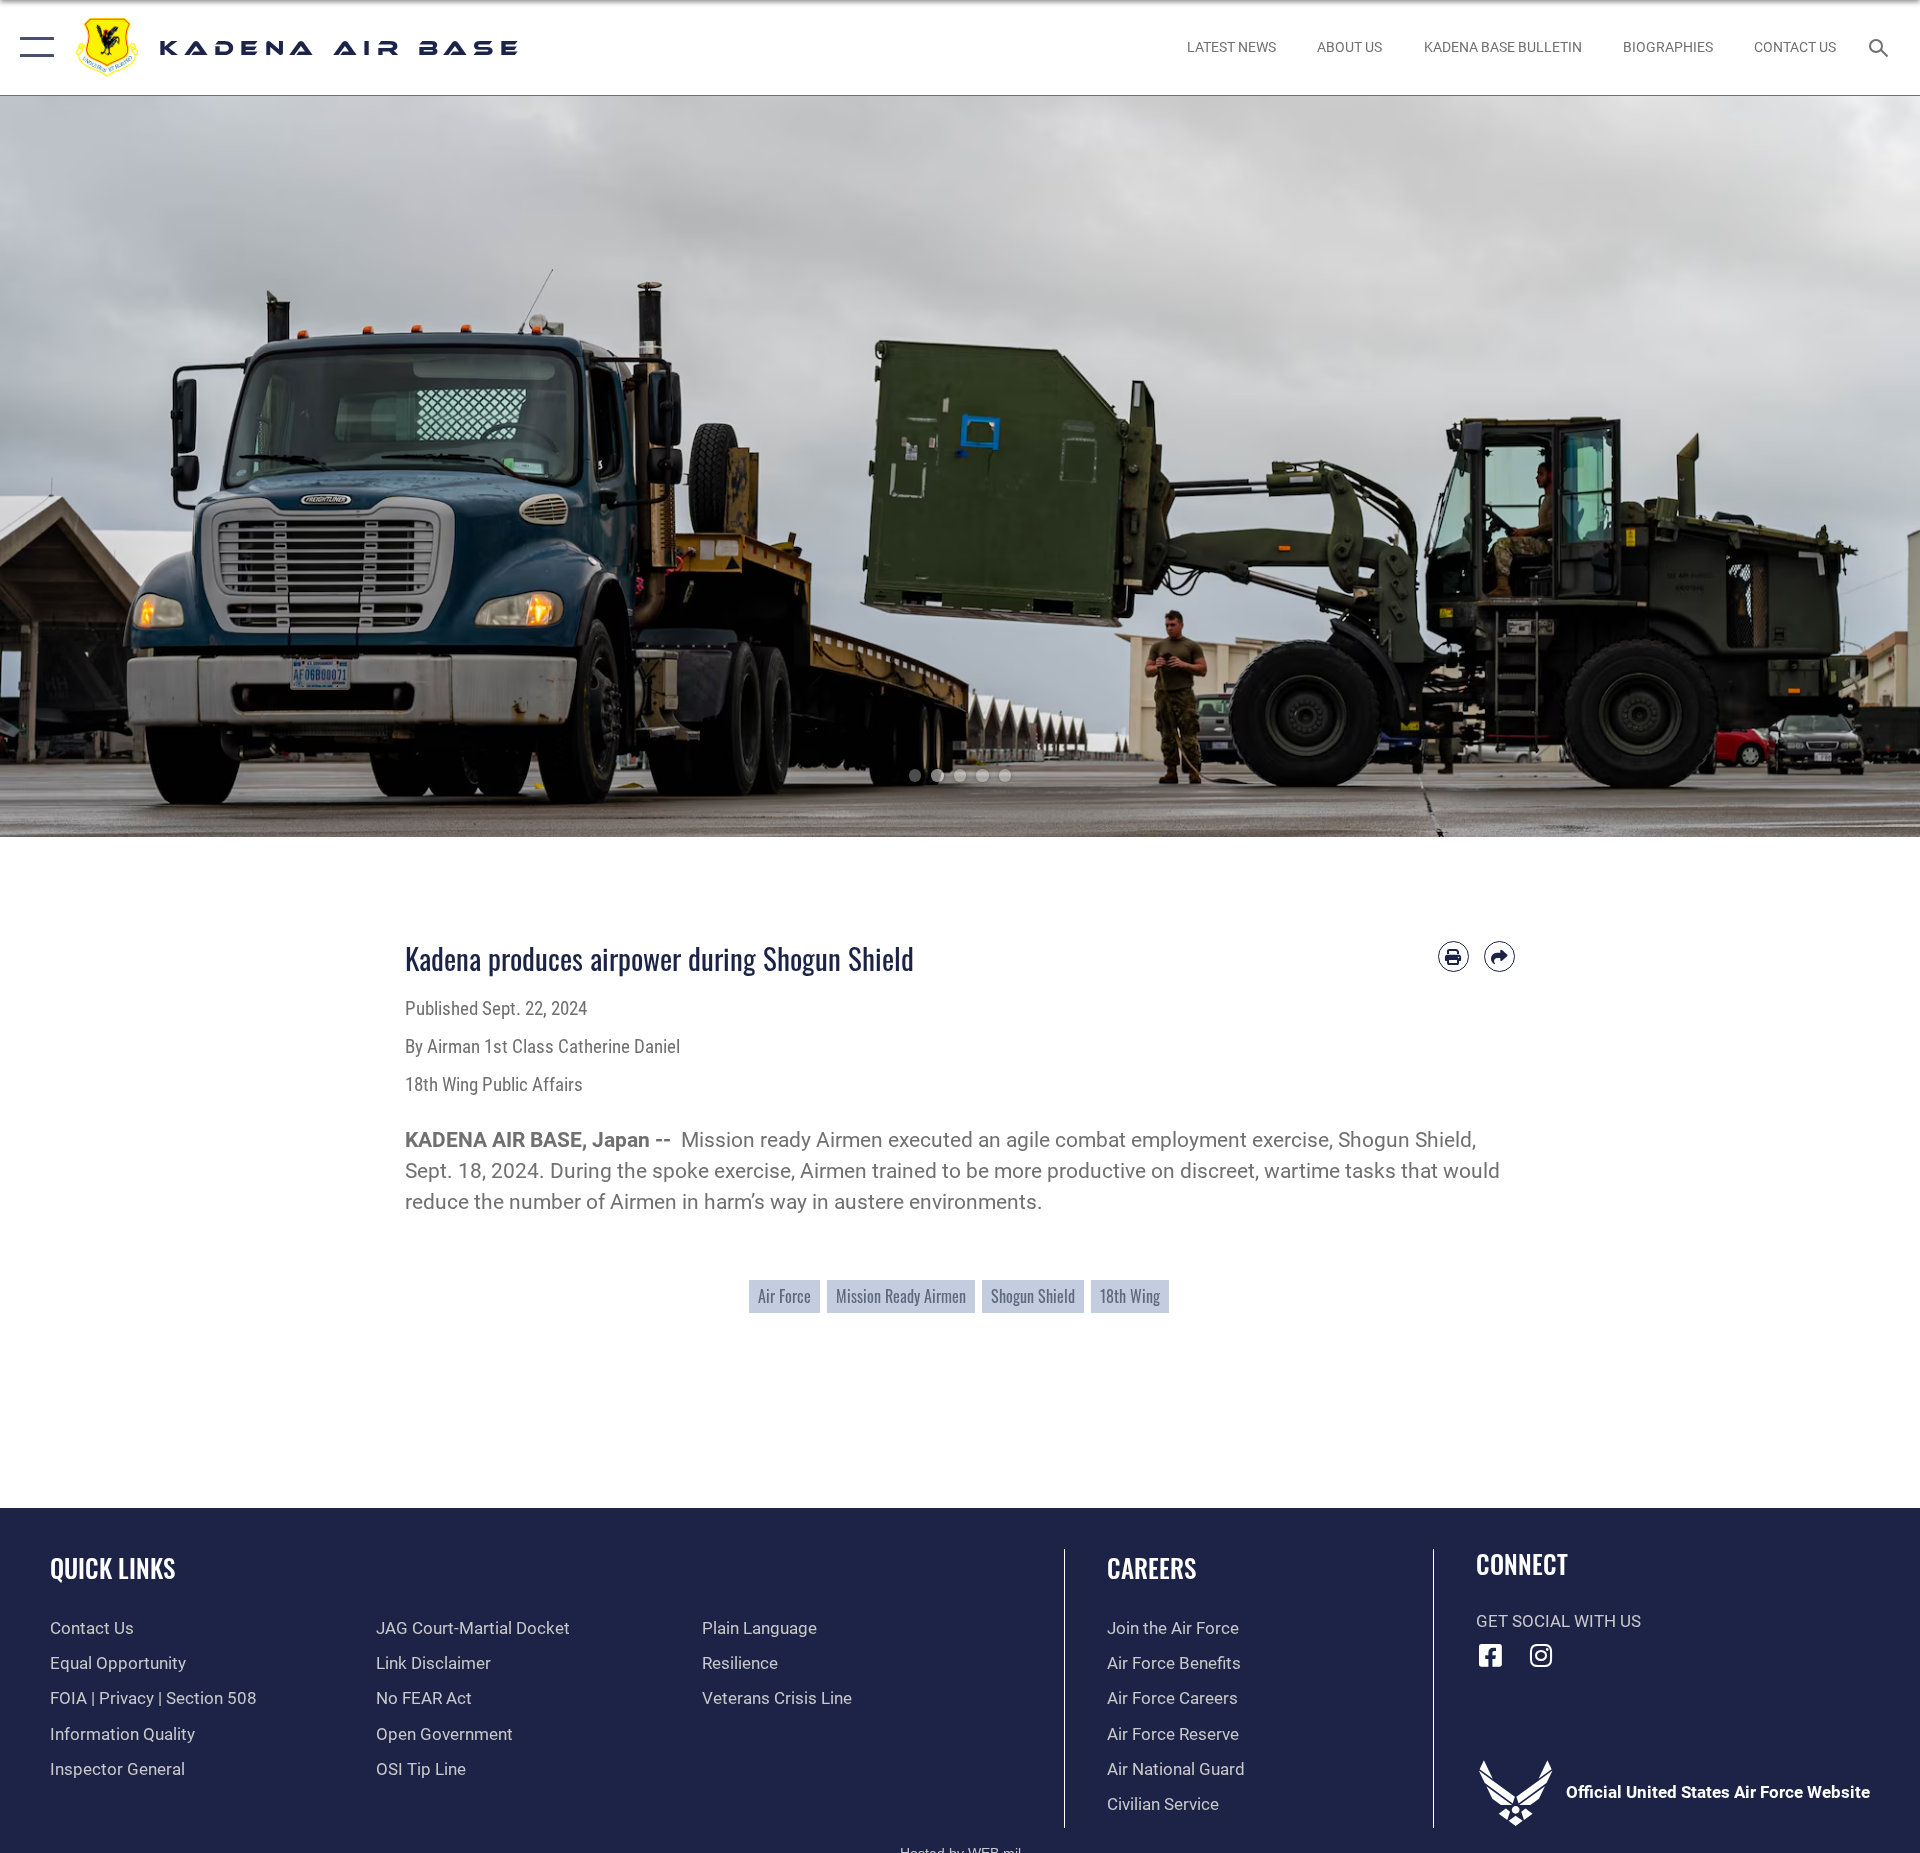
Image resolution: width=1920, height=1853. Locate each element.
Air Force (784, 1296)
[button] (32, 47)
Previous (96, 466)
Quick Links (112, 1567)
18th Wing (1130, 1296)
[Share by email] (1499, 956)
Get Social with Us (1558, 1621)
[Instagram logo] (1541, 1655)
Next (1824, 466)
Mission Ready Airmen (901, 1296)
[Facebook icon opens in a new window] (1491, 1655)
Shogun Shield (1033, 1296)
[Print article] (1453, 956)
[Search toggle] (1880, 47)
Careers (1151, 1567)
